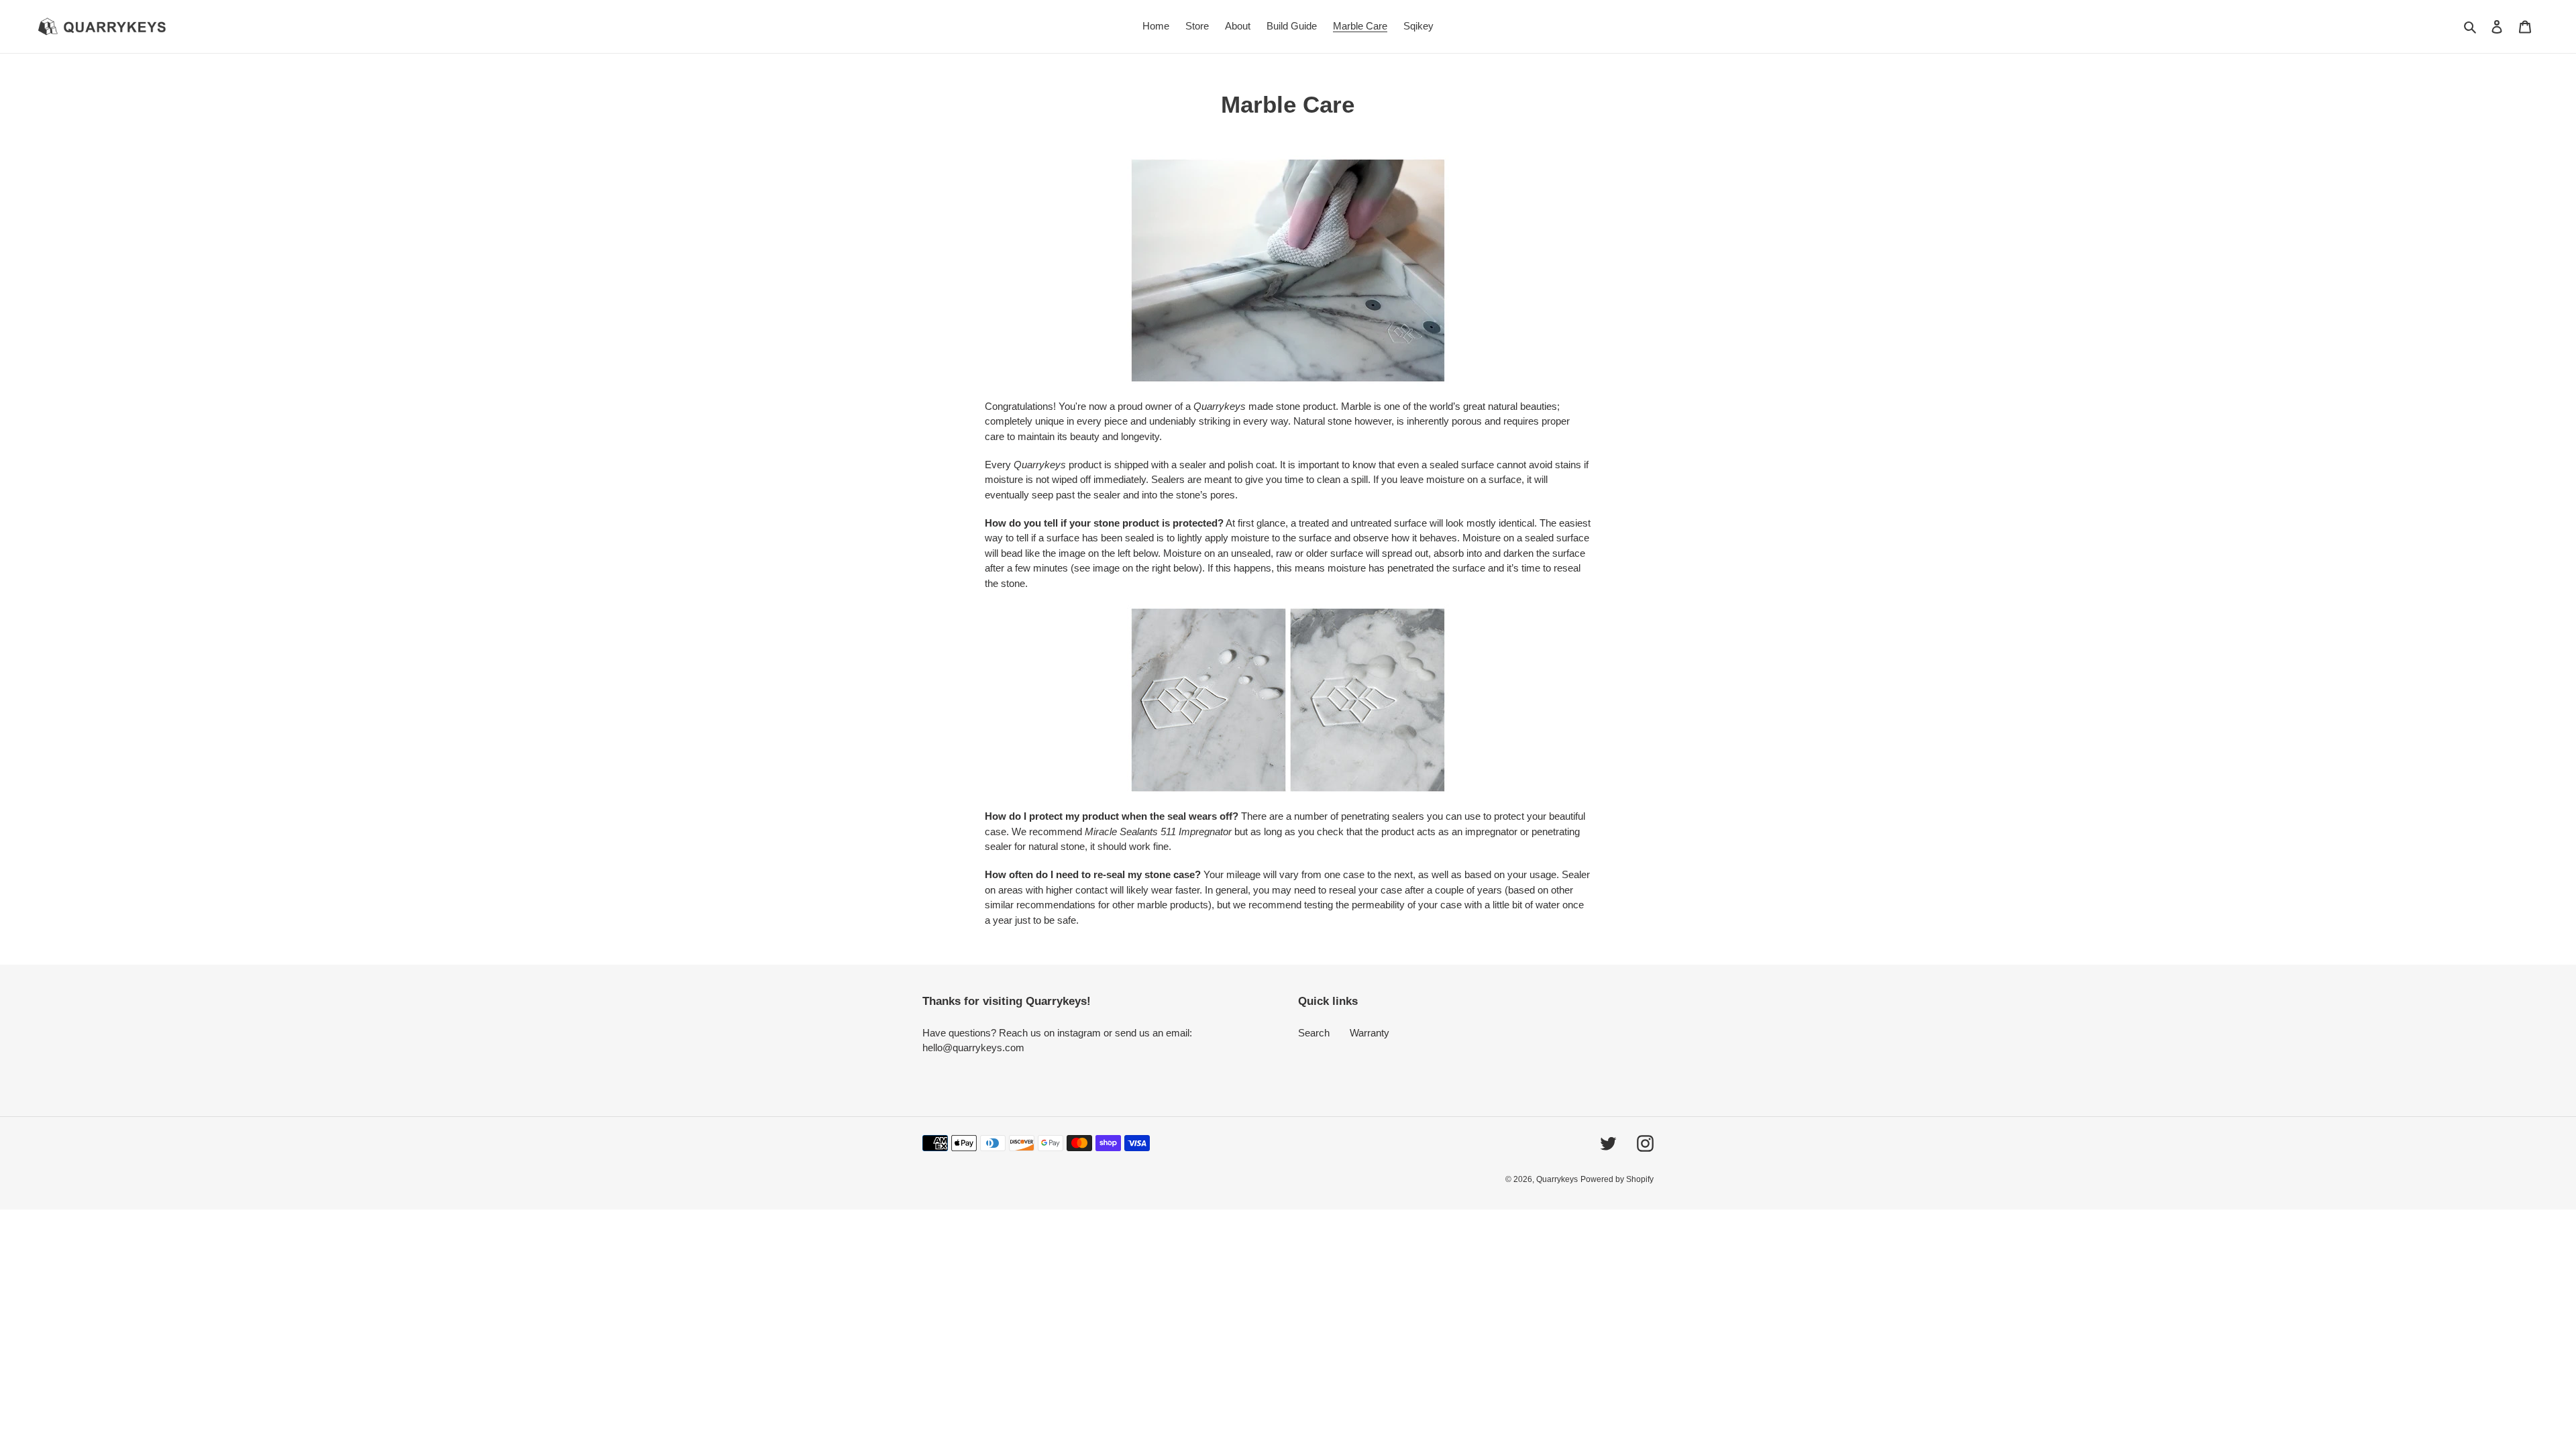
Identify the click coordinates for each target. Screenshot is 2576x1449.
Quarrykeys (1557, 1179)
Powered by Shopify (1617, 1179)
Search (1314, 1033)
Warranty (1370, 1033)
